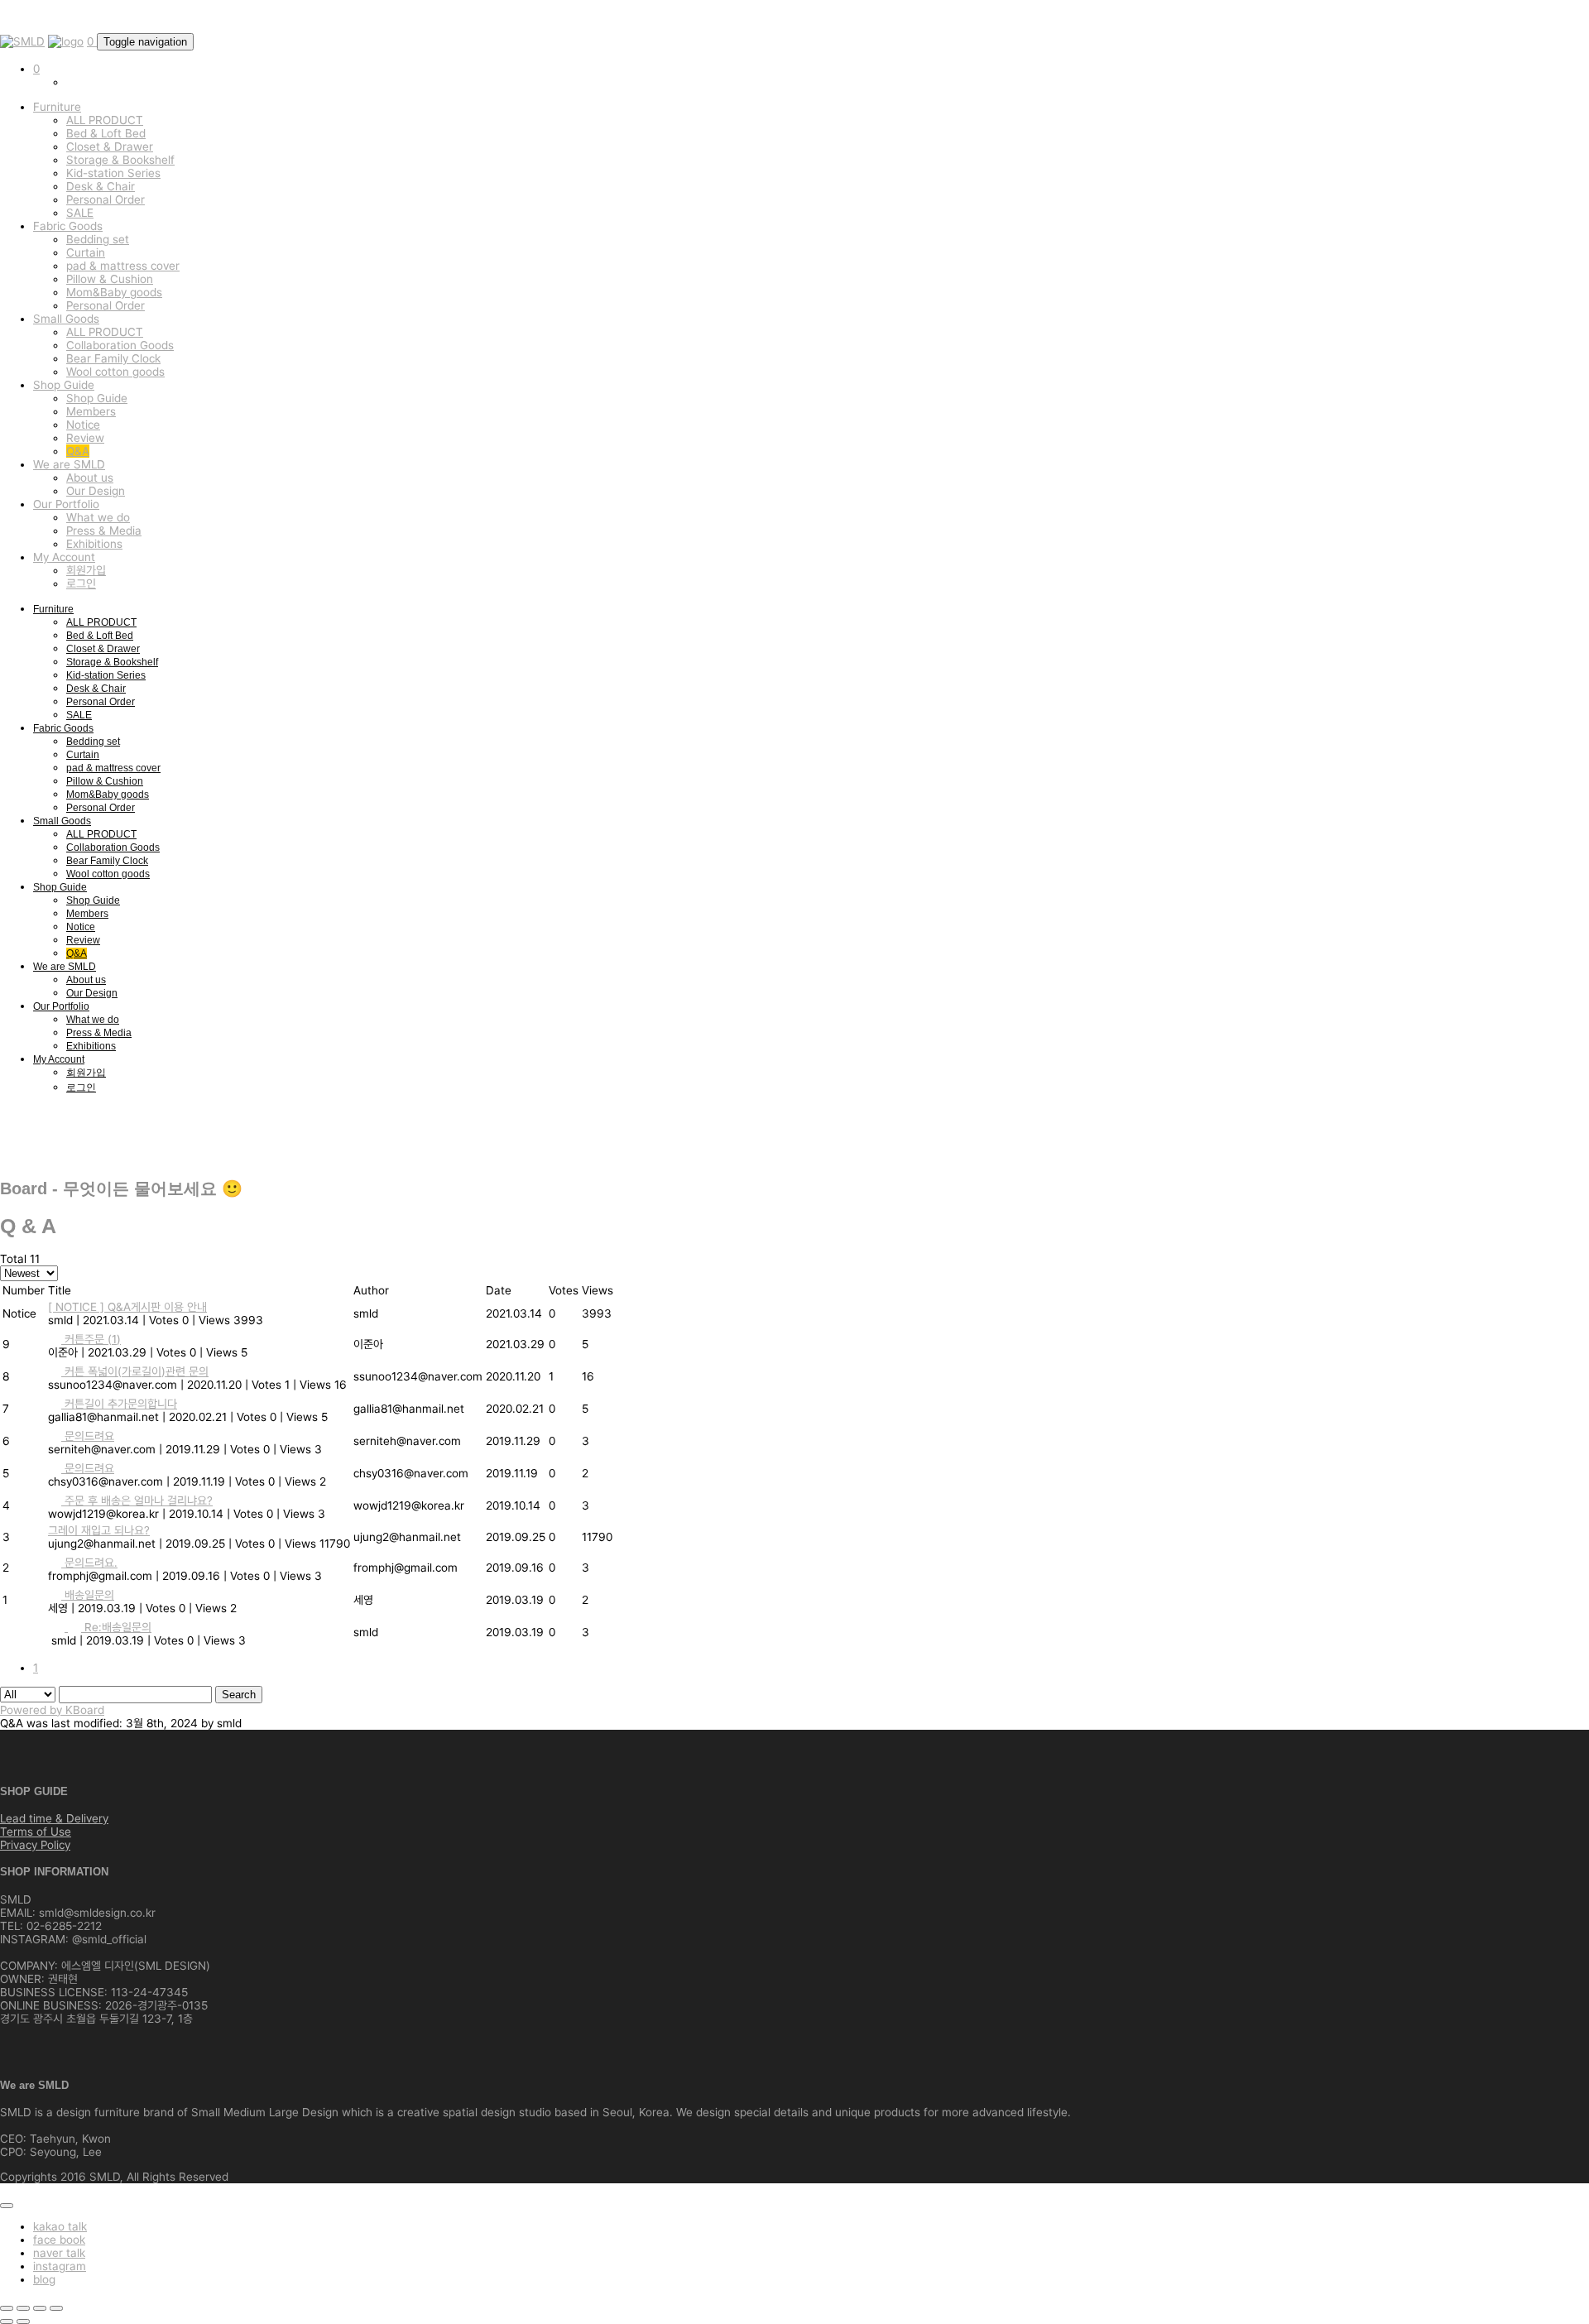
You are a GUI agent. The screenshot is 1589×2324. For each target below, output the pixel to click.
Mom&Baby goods (114, 292)
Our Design (96, 491)
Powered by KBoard (52, 1710)
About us (90, 478)
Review (85, 438)
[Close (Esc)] (7, 2308)
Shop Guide (64, 385)
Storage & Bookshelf (120, 160)
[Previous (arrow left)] (7, 2322)
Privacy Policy (35, 1845)
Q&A (78, 451)
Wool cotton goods (115, 372)
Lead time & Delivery (54, 1818)
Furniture (57, 107)
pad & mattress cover (123, 266)
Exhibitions (94, 544)
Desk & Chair (101, 186)
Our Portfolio (66, 504)
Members (91, 411)
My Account (64, 557)
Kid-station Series (113, 173)
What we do (98, 517)
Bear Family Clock (113, 358)
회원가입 (86, 570)
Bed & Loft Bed (106, 133)
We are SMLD (69, 464)
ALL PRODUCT (105, 120)
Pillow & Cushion (110, 279)
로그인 (81, 583)
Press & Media (104, 531)
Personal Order (106, 199)
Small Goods (66, 319)
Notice (83, 425)
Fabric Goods (68, 226)
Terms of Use (36, 1832)
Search (239, 1695)
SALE (80, 213)
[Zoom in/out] (56, 2308)
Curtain (86, 252)
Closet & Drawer (110, 146)
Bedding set (98, 239)
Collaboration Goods (120, 345)
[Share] (23, 2308)
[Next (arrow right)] (23, 2322)
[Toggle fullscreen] (40, 2308)
